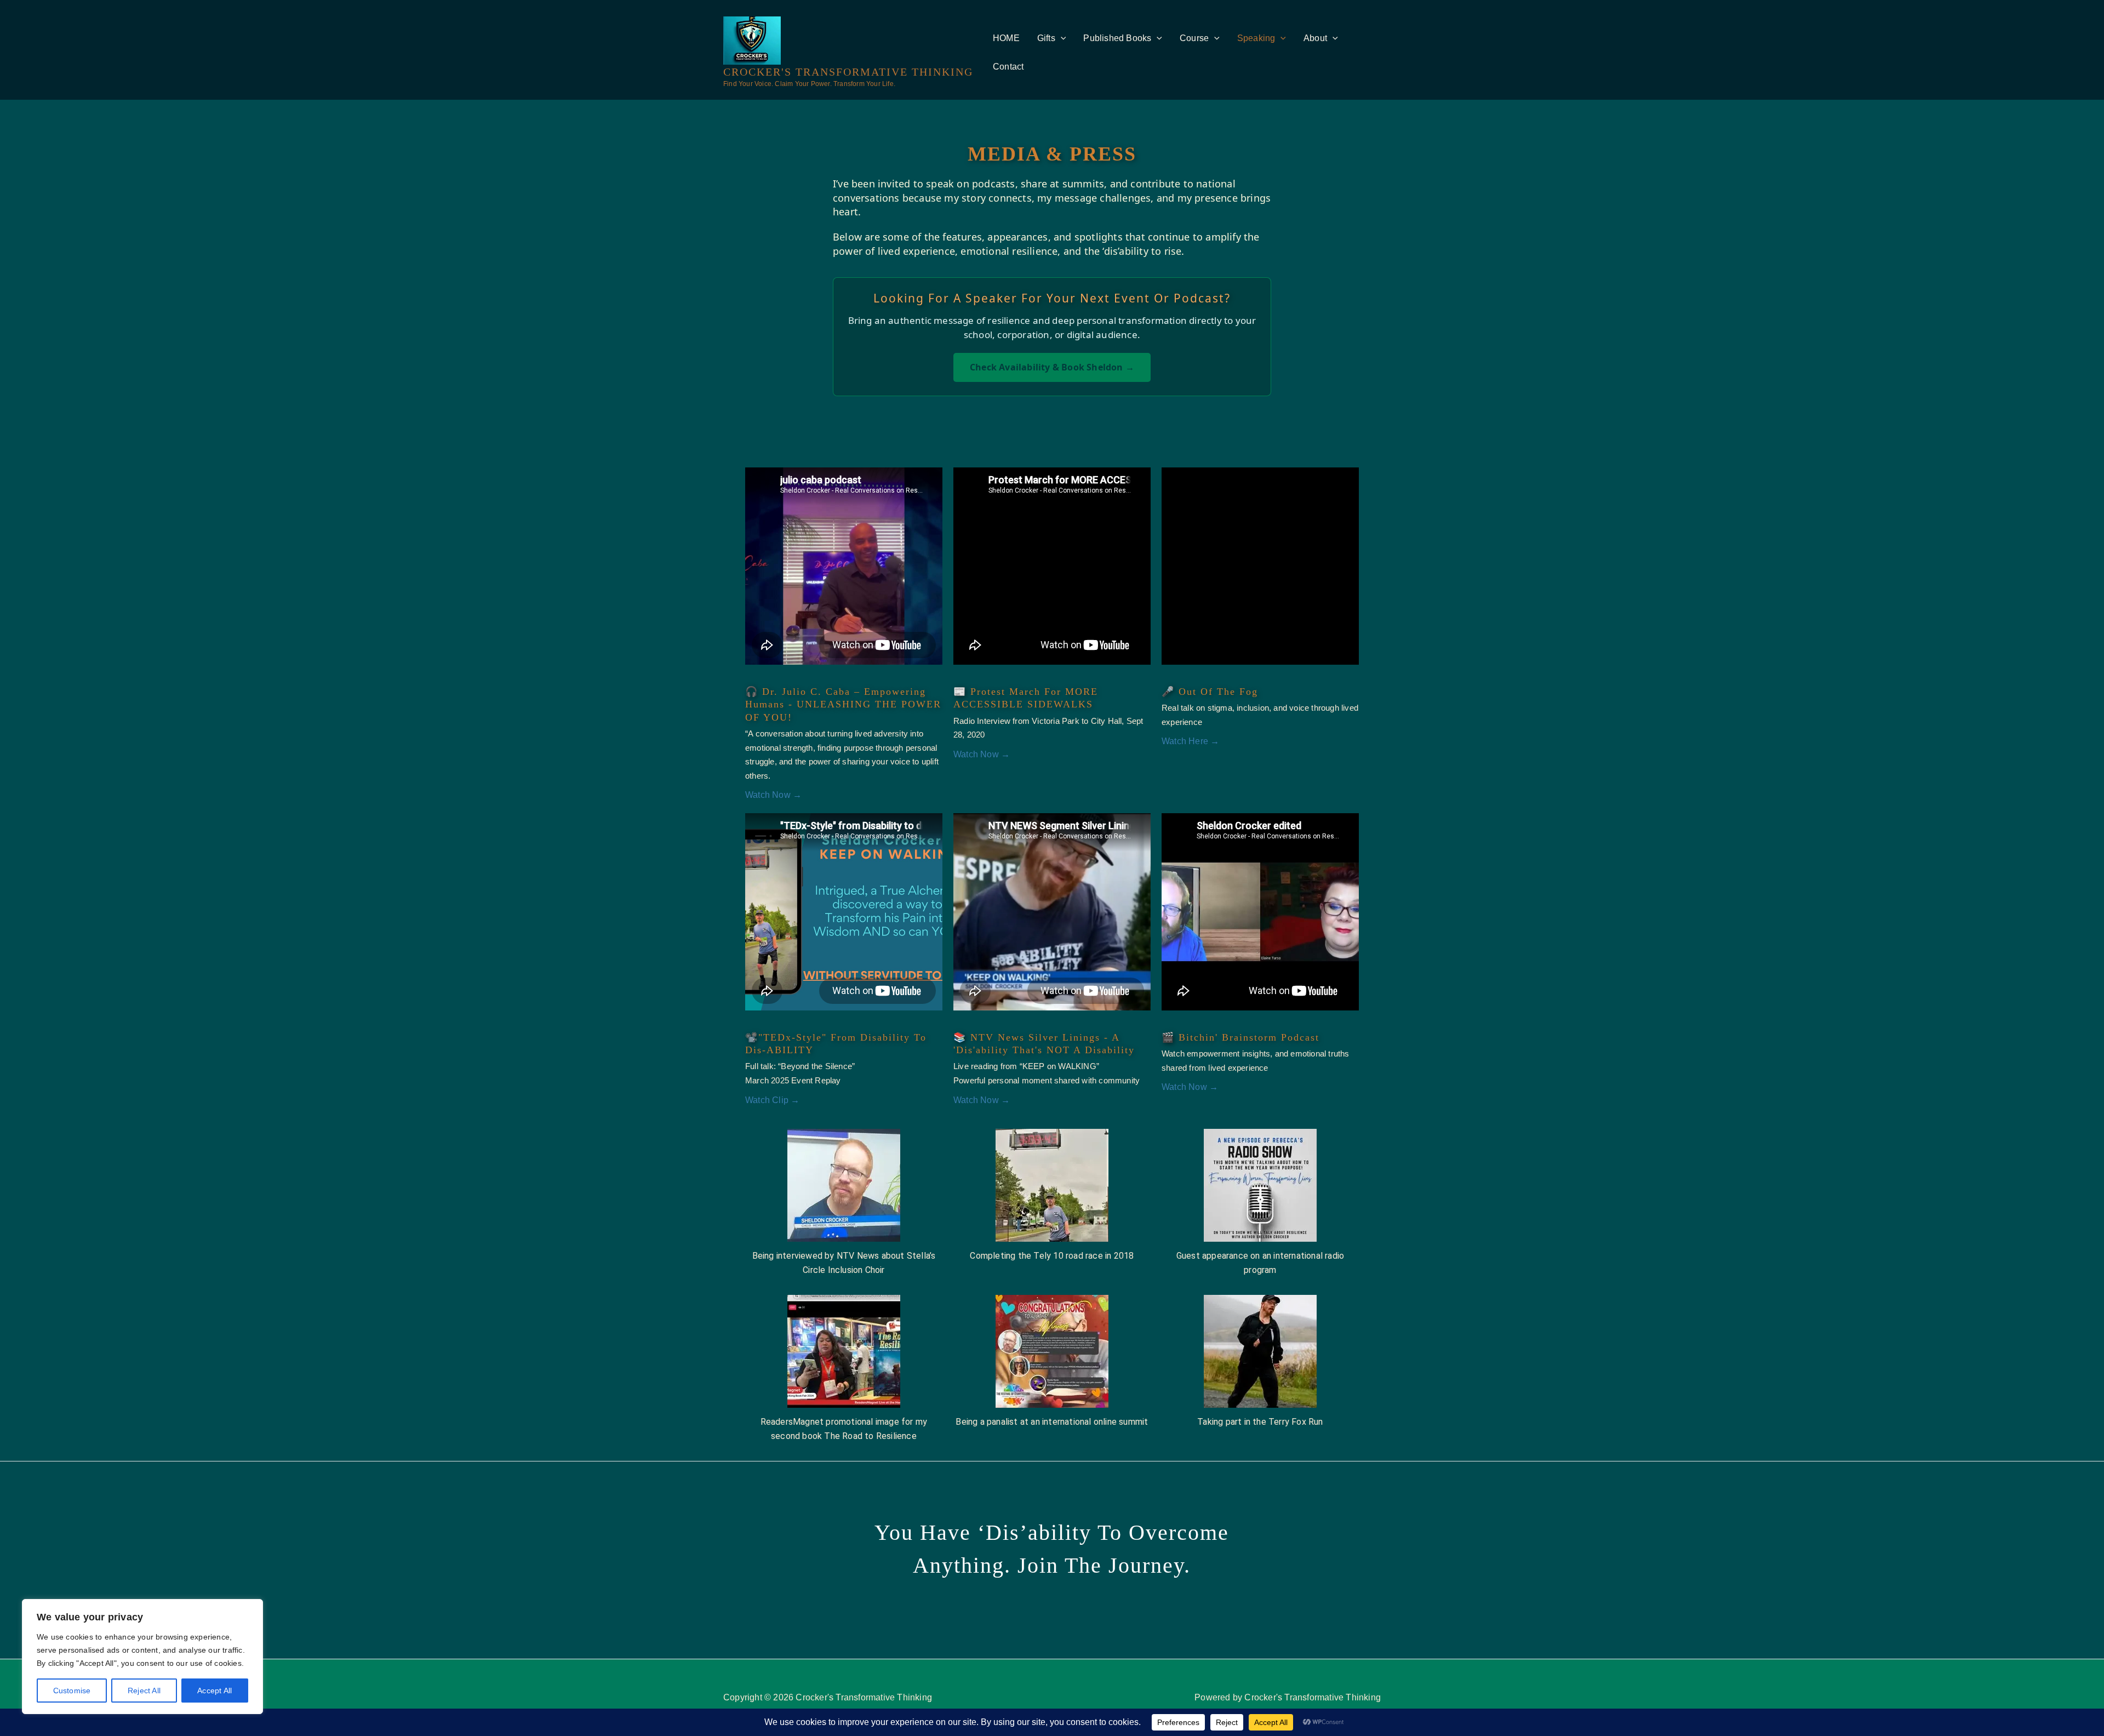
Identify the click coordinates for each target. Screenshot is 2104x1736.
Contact (1008, 67)
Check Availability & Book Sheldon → (1052, 367)
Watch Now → (773, 795)
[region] (142, 1657)
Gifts (1046, 38)
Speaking (1256, 38)
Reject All (144, 1691)
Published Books (1117, 38)
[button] (1061, 38)
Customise (72, 1691)
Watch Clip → (772, 1100)
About (1315, 38)
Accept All (215, 1691)
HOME (1006, 38)
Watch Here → (1190, 741)
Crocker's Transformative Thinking (848, 72)
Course (1194, 38)
